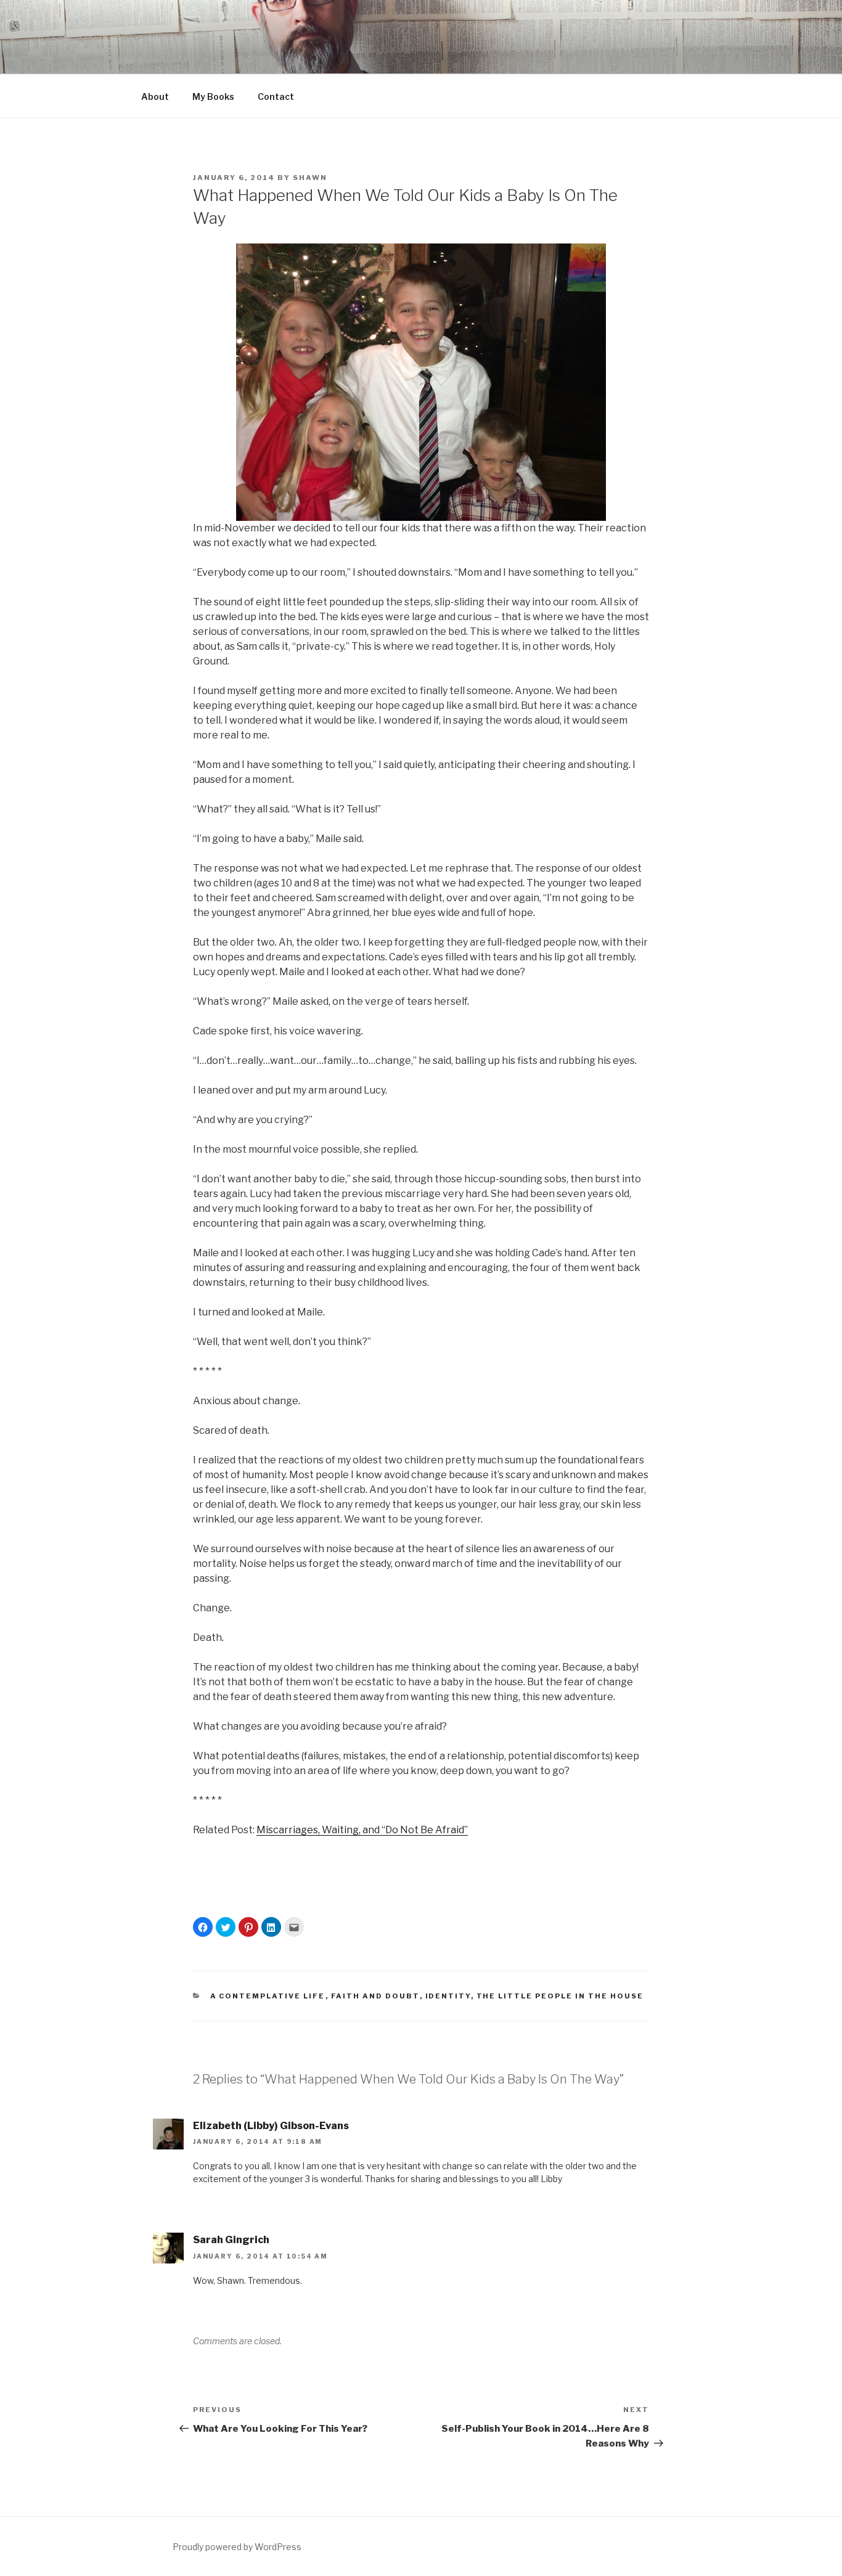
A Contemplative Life (268, 1996)
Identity (448, 1996)
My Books (213, 96)
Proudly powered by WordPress (237, 2547)
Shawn (310, 178)
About (155, 96)
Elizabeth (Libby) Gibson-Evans (271, 2126)
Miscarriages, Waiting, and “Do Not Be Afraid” (362, 1830)
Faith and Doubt (375, 1996)
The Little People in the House (560, 1996)
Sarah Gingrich (231, 2240)
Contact (276, 96)
